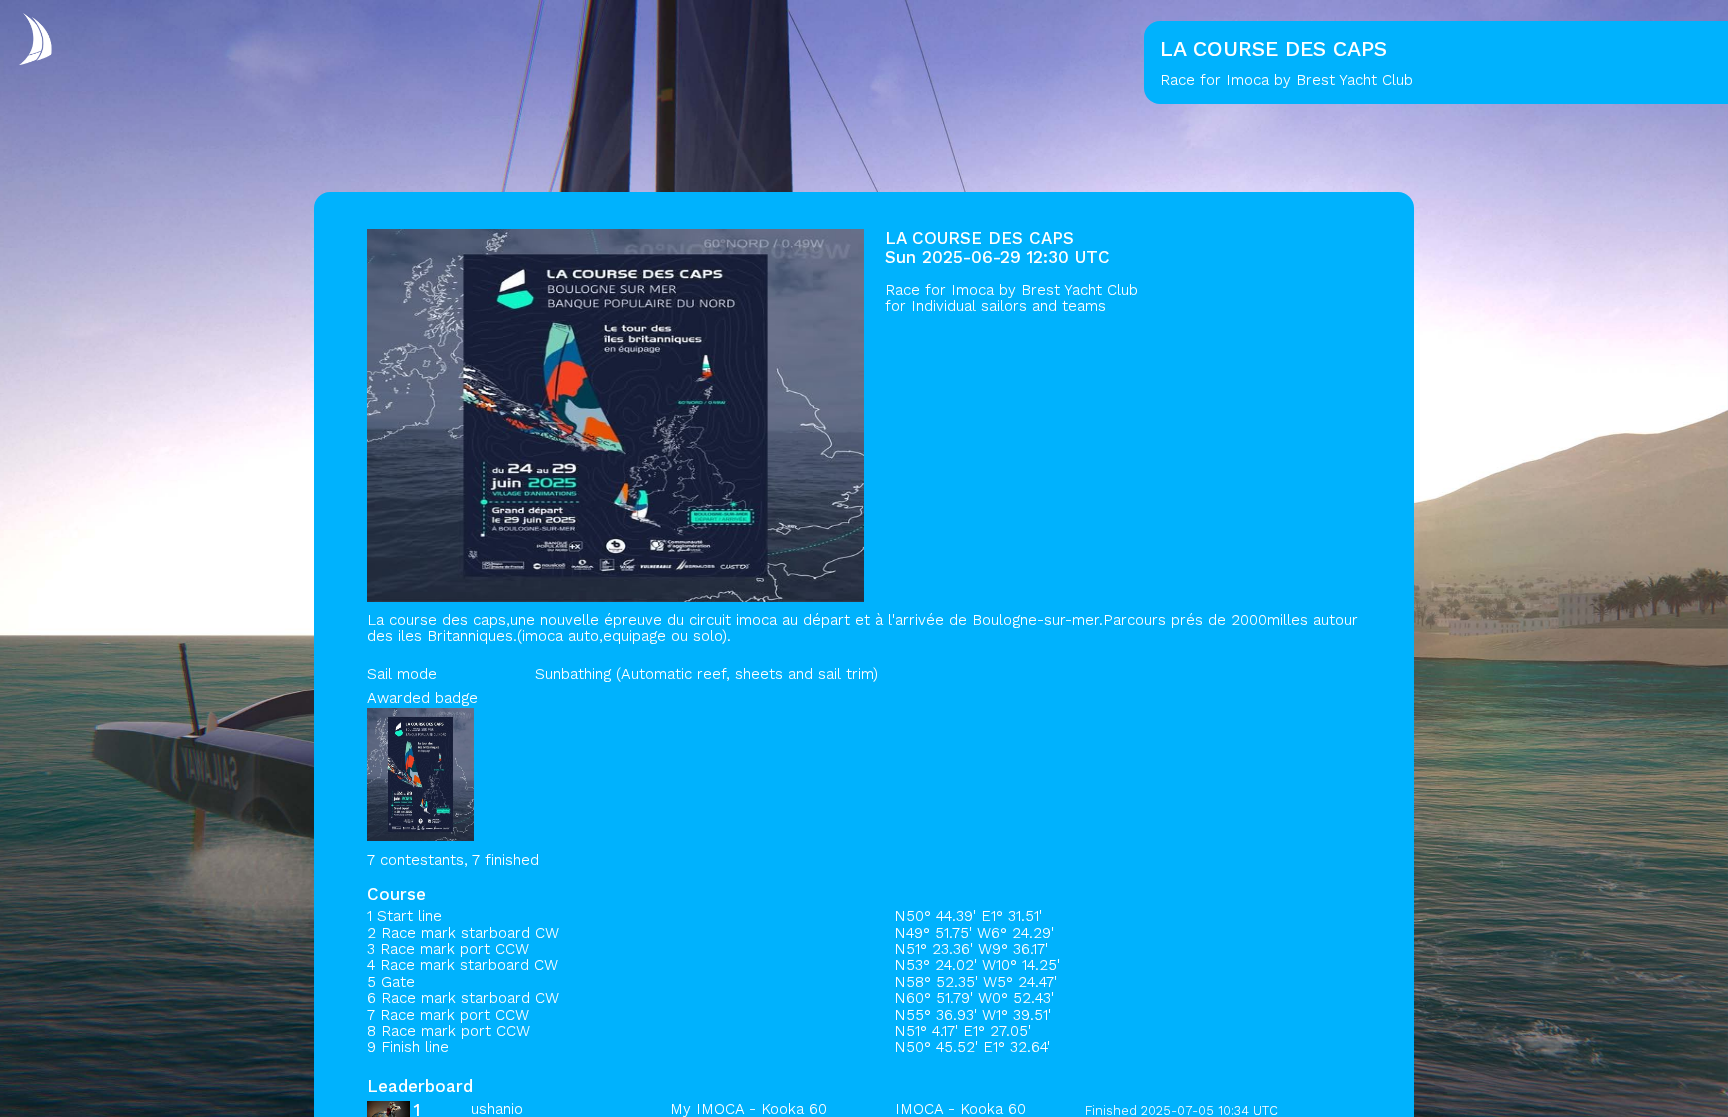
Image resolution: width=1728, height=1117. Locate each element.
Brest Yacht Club (1079, 290)
